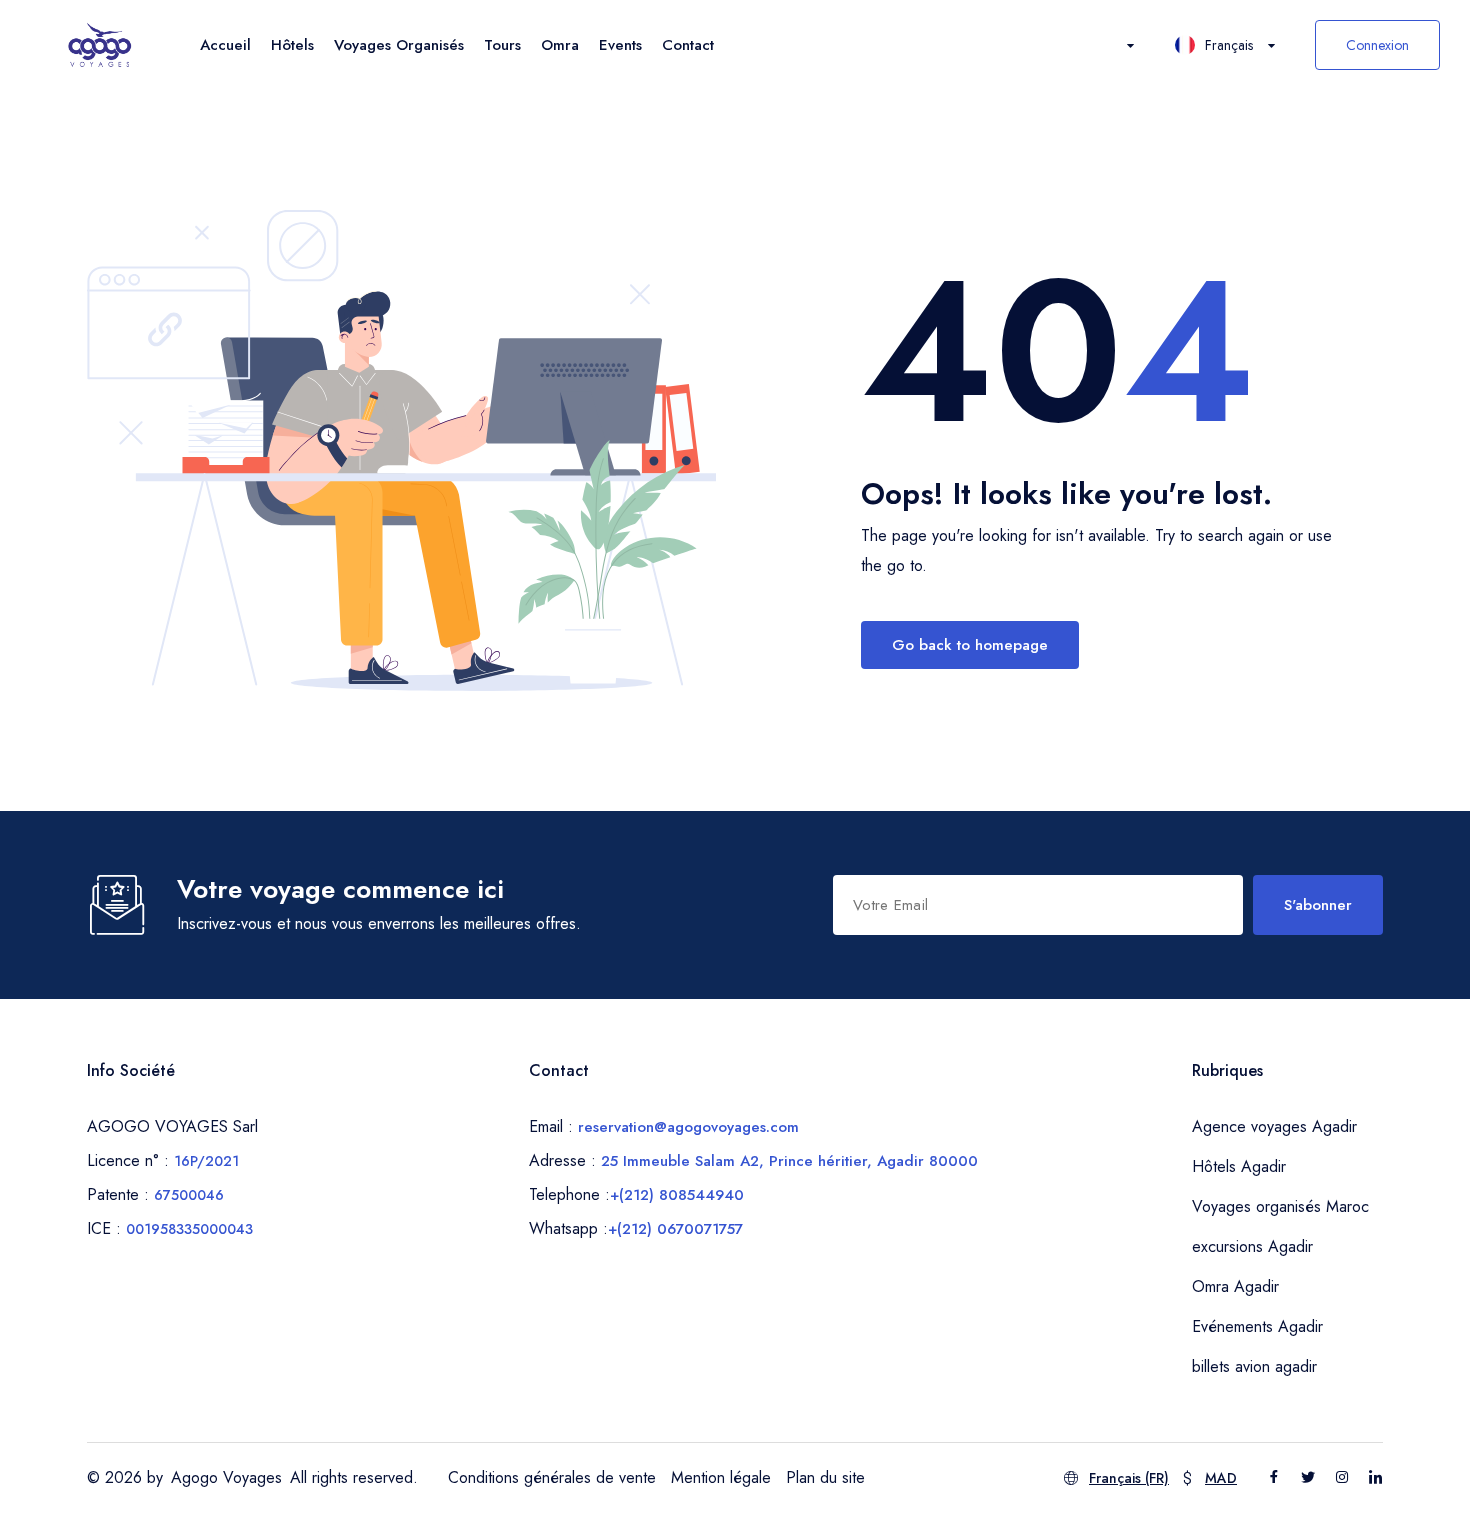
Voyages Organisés (399, 45)
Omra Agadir (1235, 1286)
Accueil (225, 45)
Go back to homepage (970, 645)
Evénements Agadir (1257, 1326)
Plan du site (825, 1477)
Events (620, 45)
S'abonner (1318, 905)
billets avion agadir (1254, 1366)
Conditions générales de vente (552, 1477)
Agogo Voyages (226, 1477)
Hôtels (292, 45)
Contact (688, 45)
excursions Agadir (1252, 1246)
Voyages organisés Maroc (1280, 1206)
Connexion (1377, 45)
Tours (502, 45)
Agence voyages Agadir (1274, 1126)
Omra (560, 45)
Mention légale (721, 1477)
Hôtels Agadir (1239, 1166)
